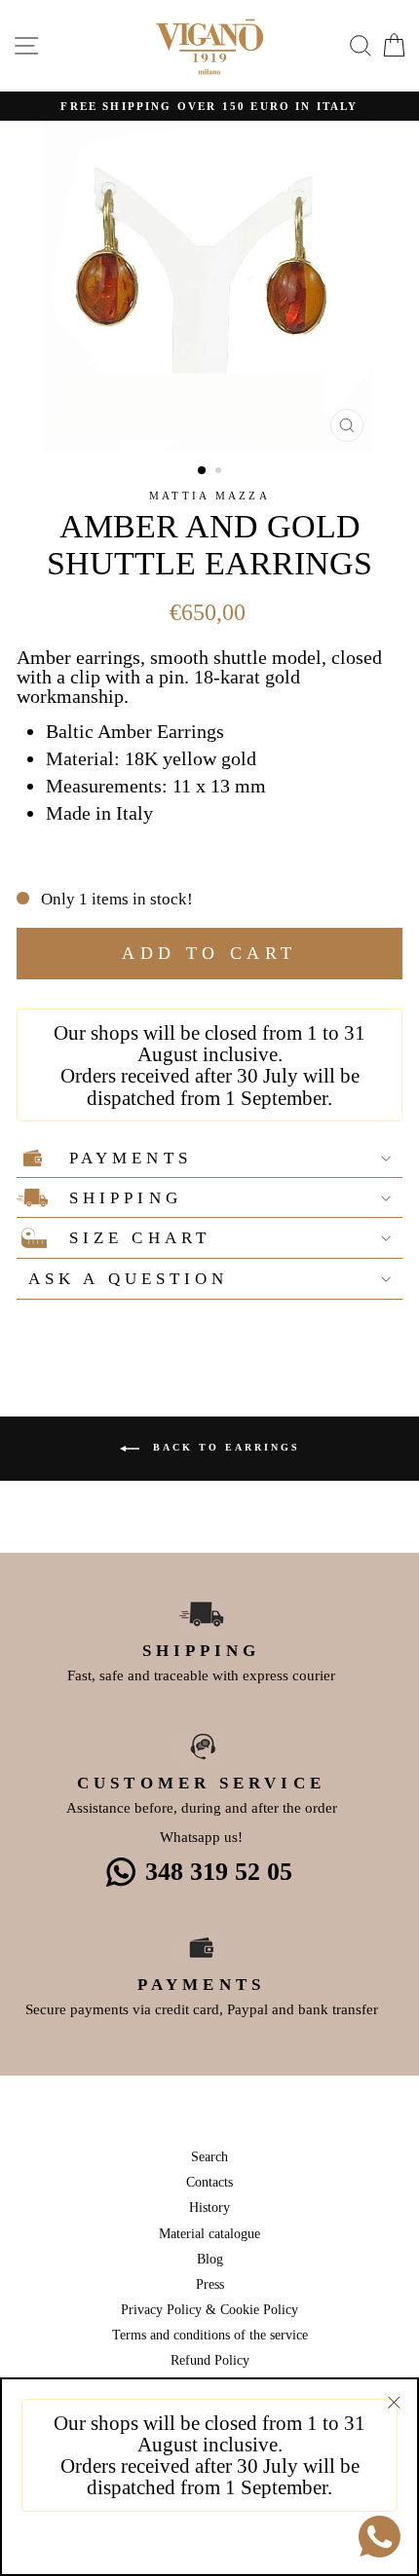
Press (210, 2284)
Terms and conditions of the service (210, 2335)
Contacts (209, 2182)
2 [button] (220, 472)
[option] (209, 107)
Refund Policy (210, 2360)
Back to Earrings (224, 1448)
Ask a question (128, 1279)
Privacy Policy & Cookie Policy (209, 2309)
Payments (131, 1158)
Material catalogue (209, 2233)
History (209, 2207)
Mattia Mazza (209, 496)
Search (209, 2156)
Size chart (140, 1238)
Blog (210, 2259)
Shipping (126, 1198)
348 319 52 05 (219, 1872)
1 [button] (203, 471)
